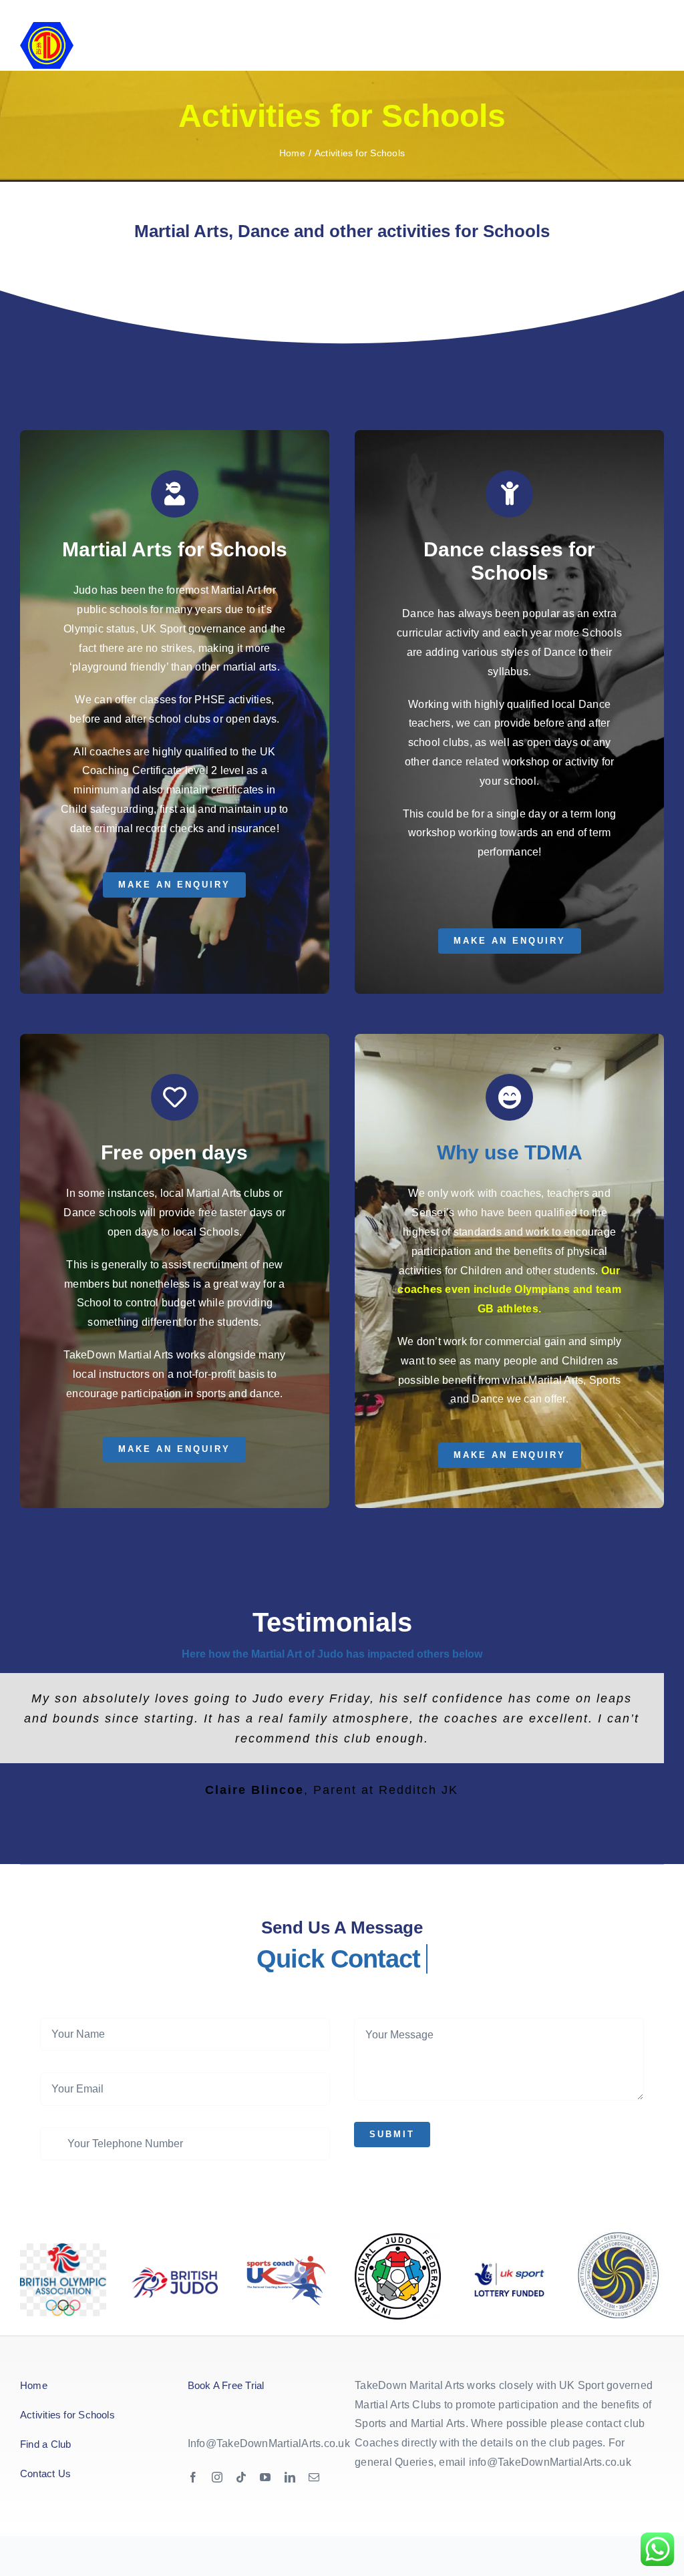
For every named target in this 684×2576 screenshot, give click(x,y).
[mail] (314, 2477)
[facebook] (193, 2477)
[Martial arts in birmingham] (621, 2237)
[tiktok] (241, 2477)
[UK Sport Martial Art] (286, 2241)
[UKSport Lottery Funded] (509, 2260)
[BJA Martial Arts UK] (175, 2272)
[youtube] (265, 2477)
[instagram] (217, 2477)
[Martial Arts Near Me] (398, 2238)
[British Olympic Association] (63, 2248)
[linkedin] (290, 2477)
